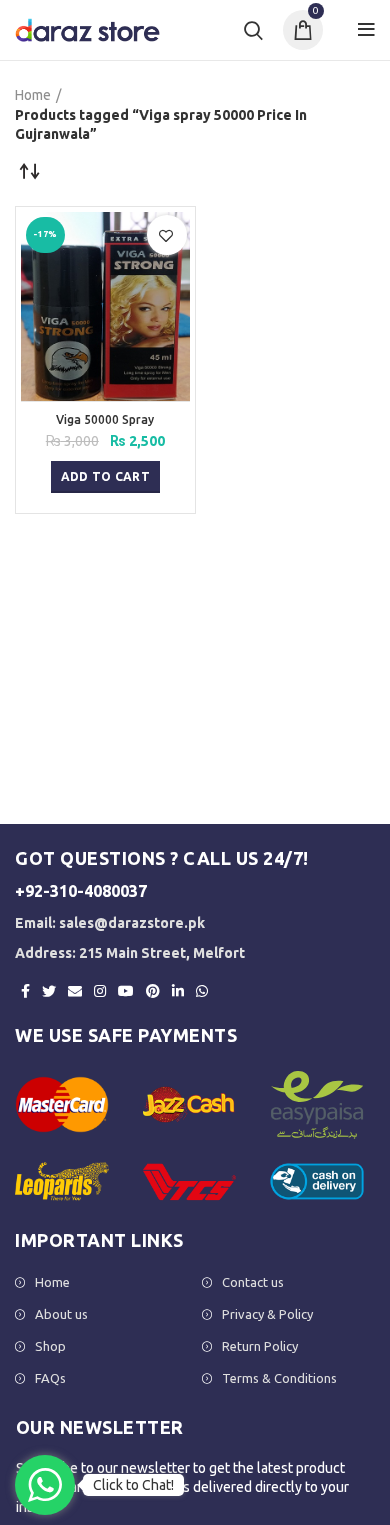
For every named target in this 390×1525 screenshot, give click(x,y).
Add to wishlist (166, 236)
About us (61, 1314)
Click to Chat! (133, 1485)
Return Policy (260, 1346)
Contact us (253, 1282)
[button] (105, 477)
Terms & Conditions (279, 1378)
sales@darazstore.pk (132, 923)
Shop (50, 1346)
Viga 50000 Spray (105, 419)
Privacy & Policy (267, 1314)
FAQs (50, 1378)
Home (33, 95)
